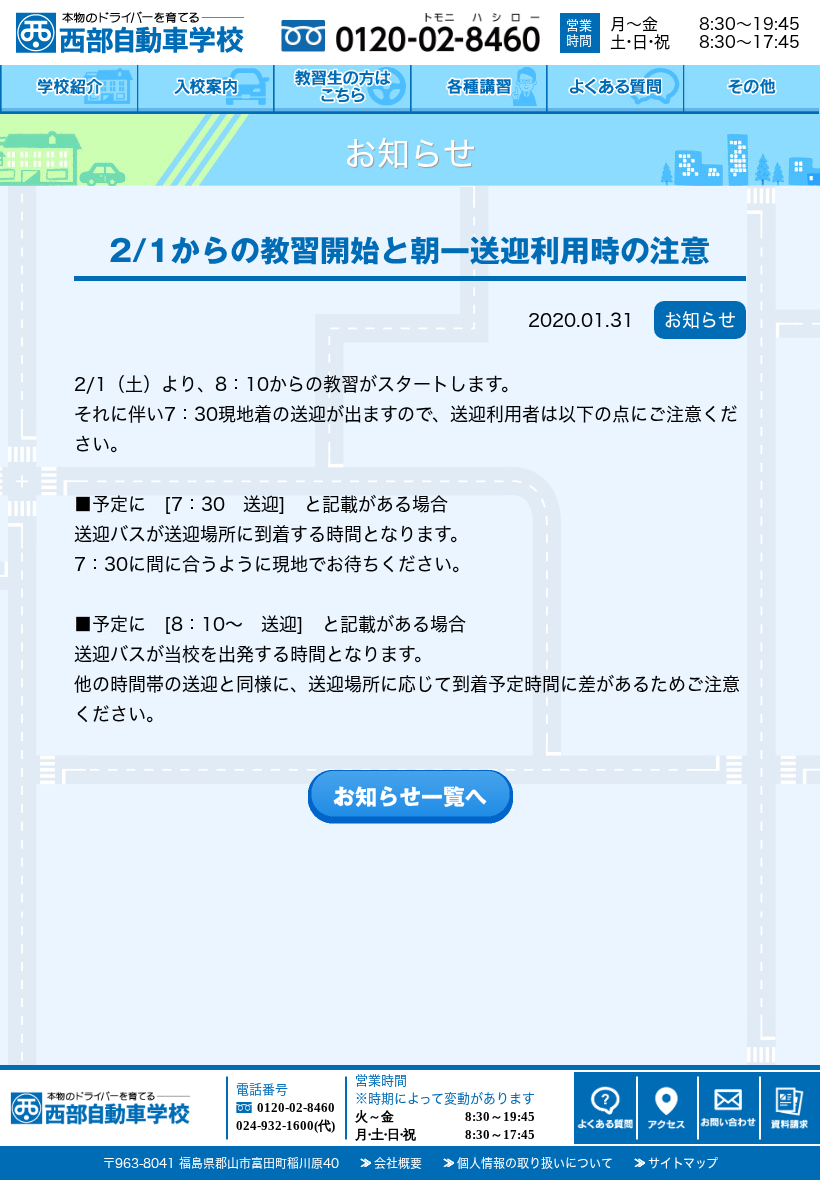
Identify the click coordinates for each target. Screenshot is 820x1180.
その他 (751, 89)
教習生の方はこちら (341, 89)
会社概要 (398, 1163)
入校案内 (205, 89)
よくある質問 (614, 89)
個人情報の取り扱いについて (535, 1163)
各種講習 (478, 89)
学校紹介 (68, 89)
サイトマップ (683, 1163)
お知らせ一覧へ (410, 797)
